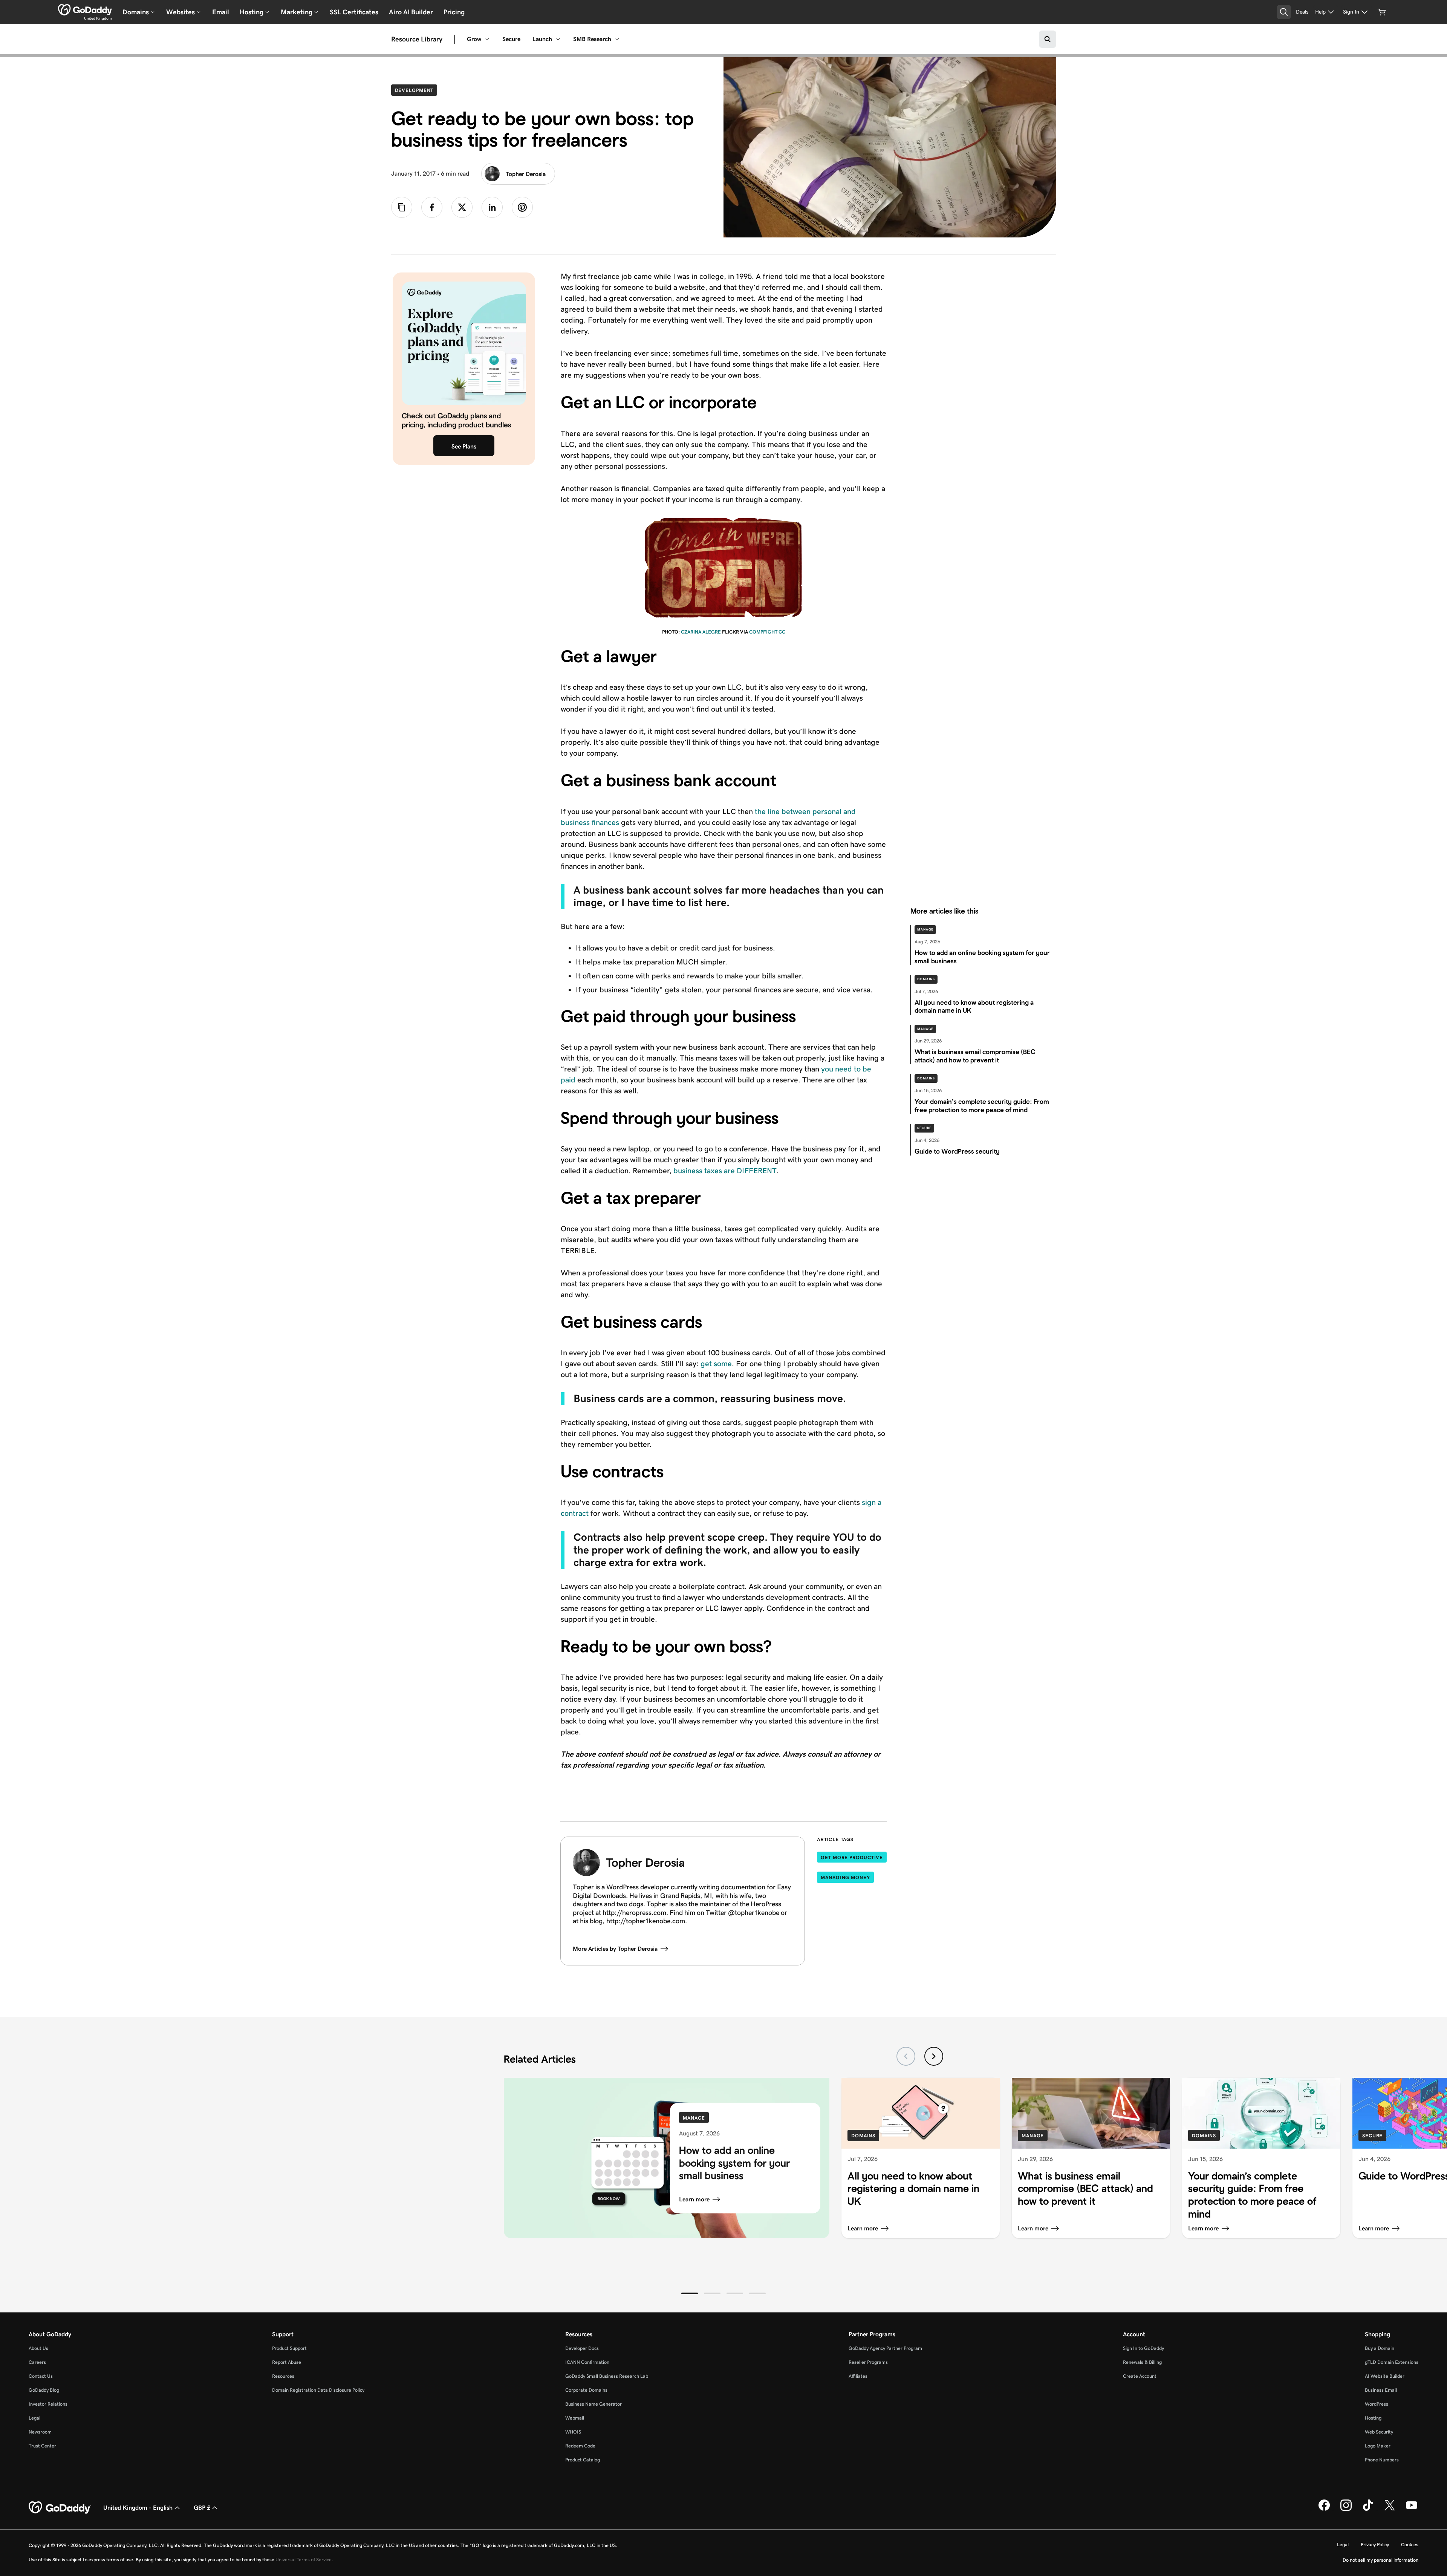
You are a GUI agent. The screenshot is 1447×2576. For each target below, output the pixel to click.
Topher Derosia (526, 174)
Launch (542, 39)
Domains (926, 979)
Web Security (1379, 2432)
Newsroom (40, 2432)
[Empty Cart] (1382, 12)
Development (416, 90)
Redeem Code (580, 2446)
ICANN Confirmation (587, 2362)
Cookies (1410, 2545)
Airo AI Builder (411, 12)
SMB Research (592, 39)
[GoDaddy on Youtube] (1412, 2509)
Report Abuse (287, 2362)
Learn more (694, 2199)
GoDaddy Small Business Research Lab (607, 2376)
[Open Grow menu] (487, 39)
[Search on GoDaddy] (1048, 39)
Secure (511, 39)
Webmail (575, 2418)
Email (221, 12)
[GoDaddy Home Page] (60, 2508)
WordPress (1377, 2404)
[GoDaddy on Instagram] (1346, 2509)
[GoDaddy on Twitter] (1390, 2509)
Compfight (763, 632)
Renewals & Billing (1142, 2362)
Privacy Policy (1375, 2545)
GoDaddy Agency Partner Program (885, 2348)
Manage (925, 929)
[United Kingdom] (85, 10)
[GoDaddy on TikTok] (1368, 2509)
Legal (34, 2418)
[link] (432, 207)
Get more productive (852, 1857)
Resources (283, 2376)
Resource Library (417, 39)
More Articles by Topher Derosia (615, 1949)
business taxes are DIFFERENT (725, 1171)
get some (716, 1364)
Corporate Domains (586, 2390)
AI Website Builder (1385, 2376)
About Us (38, 2348)
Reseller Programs (868, 2362)
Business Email (1381, 2390)
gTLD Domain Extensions (1392, 2362)
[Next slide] (934, 2056)
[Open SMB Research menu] (617, 39)
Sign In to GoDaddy (1143, 2348)
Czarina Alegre (701, 632)
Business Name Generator (593, 2404)
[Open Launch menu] (558, 39)
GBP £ (202, 2508)
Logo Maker (1378, 2446)
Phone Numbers (1382, 2460)
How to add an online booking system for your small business (734, 2163)
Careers (37, 2362)
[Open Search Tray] (1284, 12)
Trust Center (42, 2446)
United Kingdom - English (138, 2508)
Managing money (845, 1877)
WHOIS (573, 2432)
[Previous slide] (906, 2056)
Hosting (1373, 2418)
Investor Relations (48, 2404)
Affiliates (858, 2376)
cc (782, 632)
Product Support (289, 2348)
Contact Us (41, 2376)
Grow (474, 39)
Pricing (454, 12)
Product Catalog (583, 2460)
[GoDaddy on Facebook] (1324, 2509)
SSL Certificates (354, 12)
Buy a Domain (1380, 2348)
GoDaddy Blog (44, 2390)
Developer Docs (582, 2348)
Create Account (1140, 2376)
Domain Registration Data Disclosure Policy (318, 2390)
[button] (690, 2293)
